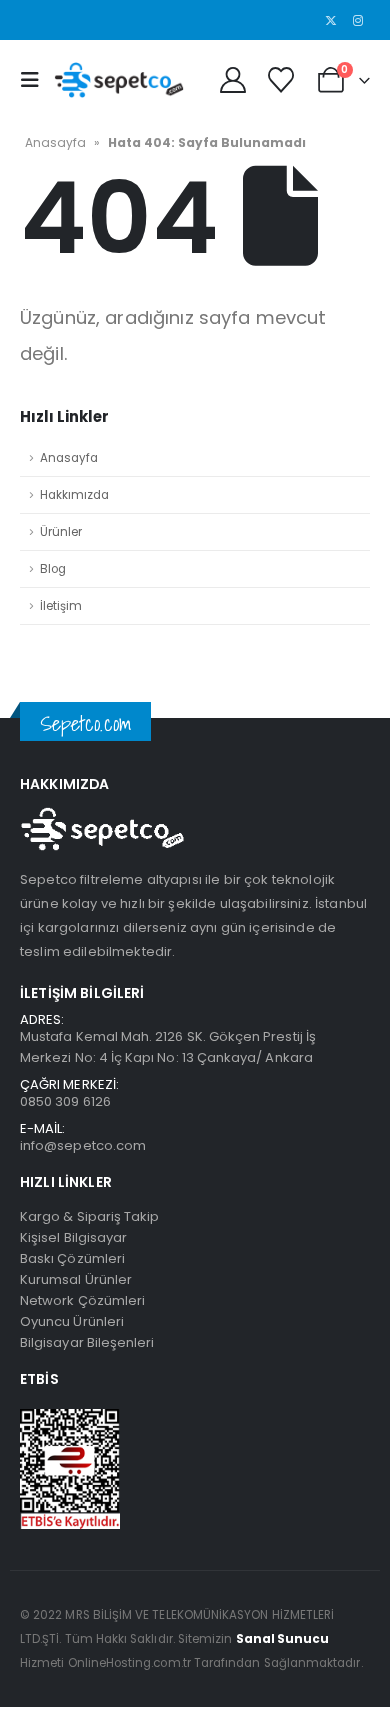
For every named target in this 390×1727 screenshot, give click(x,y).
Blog (53, 569)
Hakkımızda (74, 495)
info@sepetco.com (83, 1145)
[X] (331, 20)
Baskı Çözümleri (72, 1258)
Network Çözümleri (82, 1300)
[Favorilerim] (280, 80)
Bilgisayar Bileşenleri (87, 1342)
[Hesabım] (232, 80)
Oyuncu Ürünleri (72, 1321)
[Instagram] (358, 20)
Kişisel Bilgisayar (73, 1237)
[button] (35, 80)
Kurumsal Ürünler (76, 1279)
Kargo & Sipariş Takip (89, 1216)
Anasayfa (55, 142)
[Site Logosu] (119, 79)
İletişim (61, 606)
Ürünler (61, 532)
